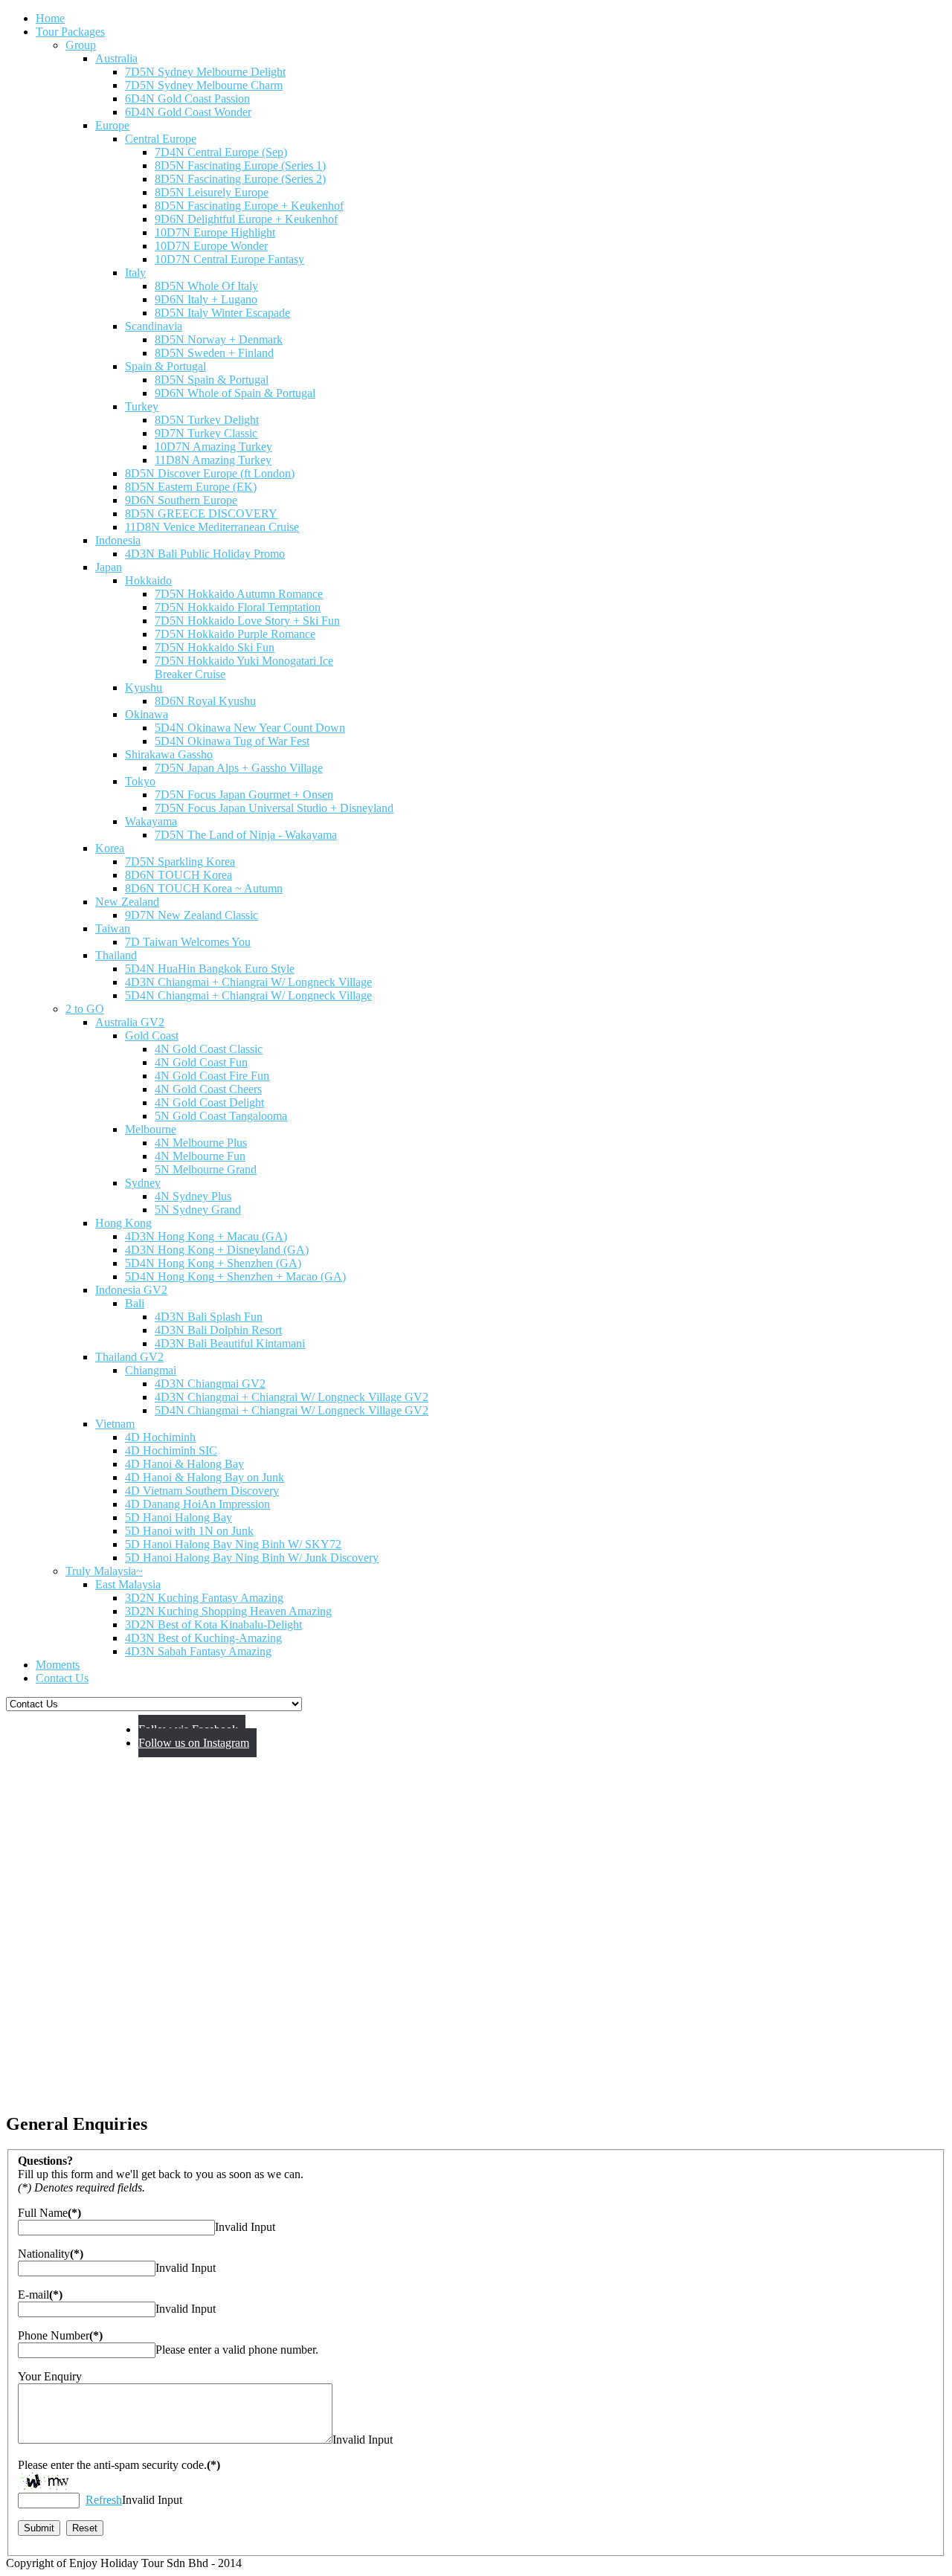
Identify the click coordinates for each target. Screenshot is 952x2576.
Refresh (104, 2500)
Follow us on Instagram (194, 1743)
